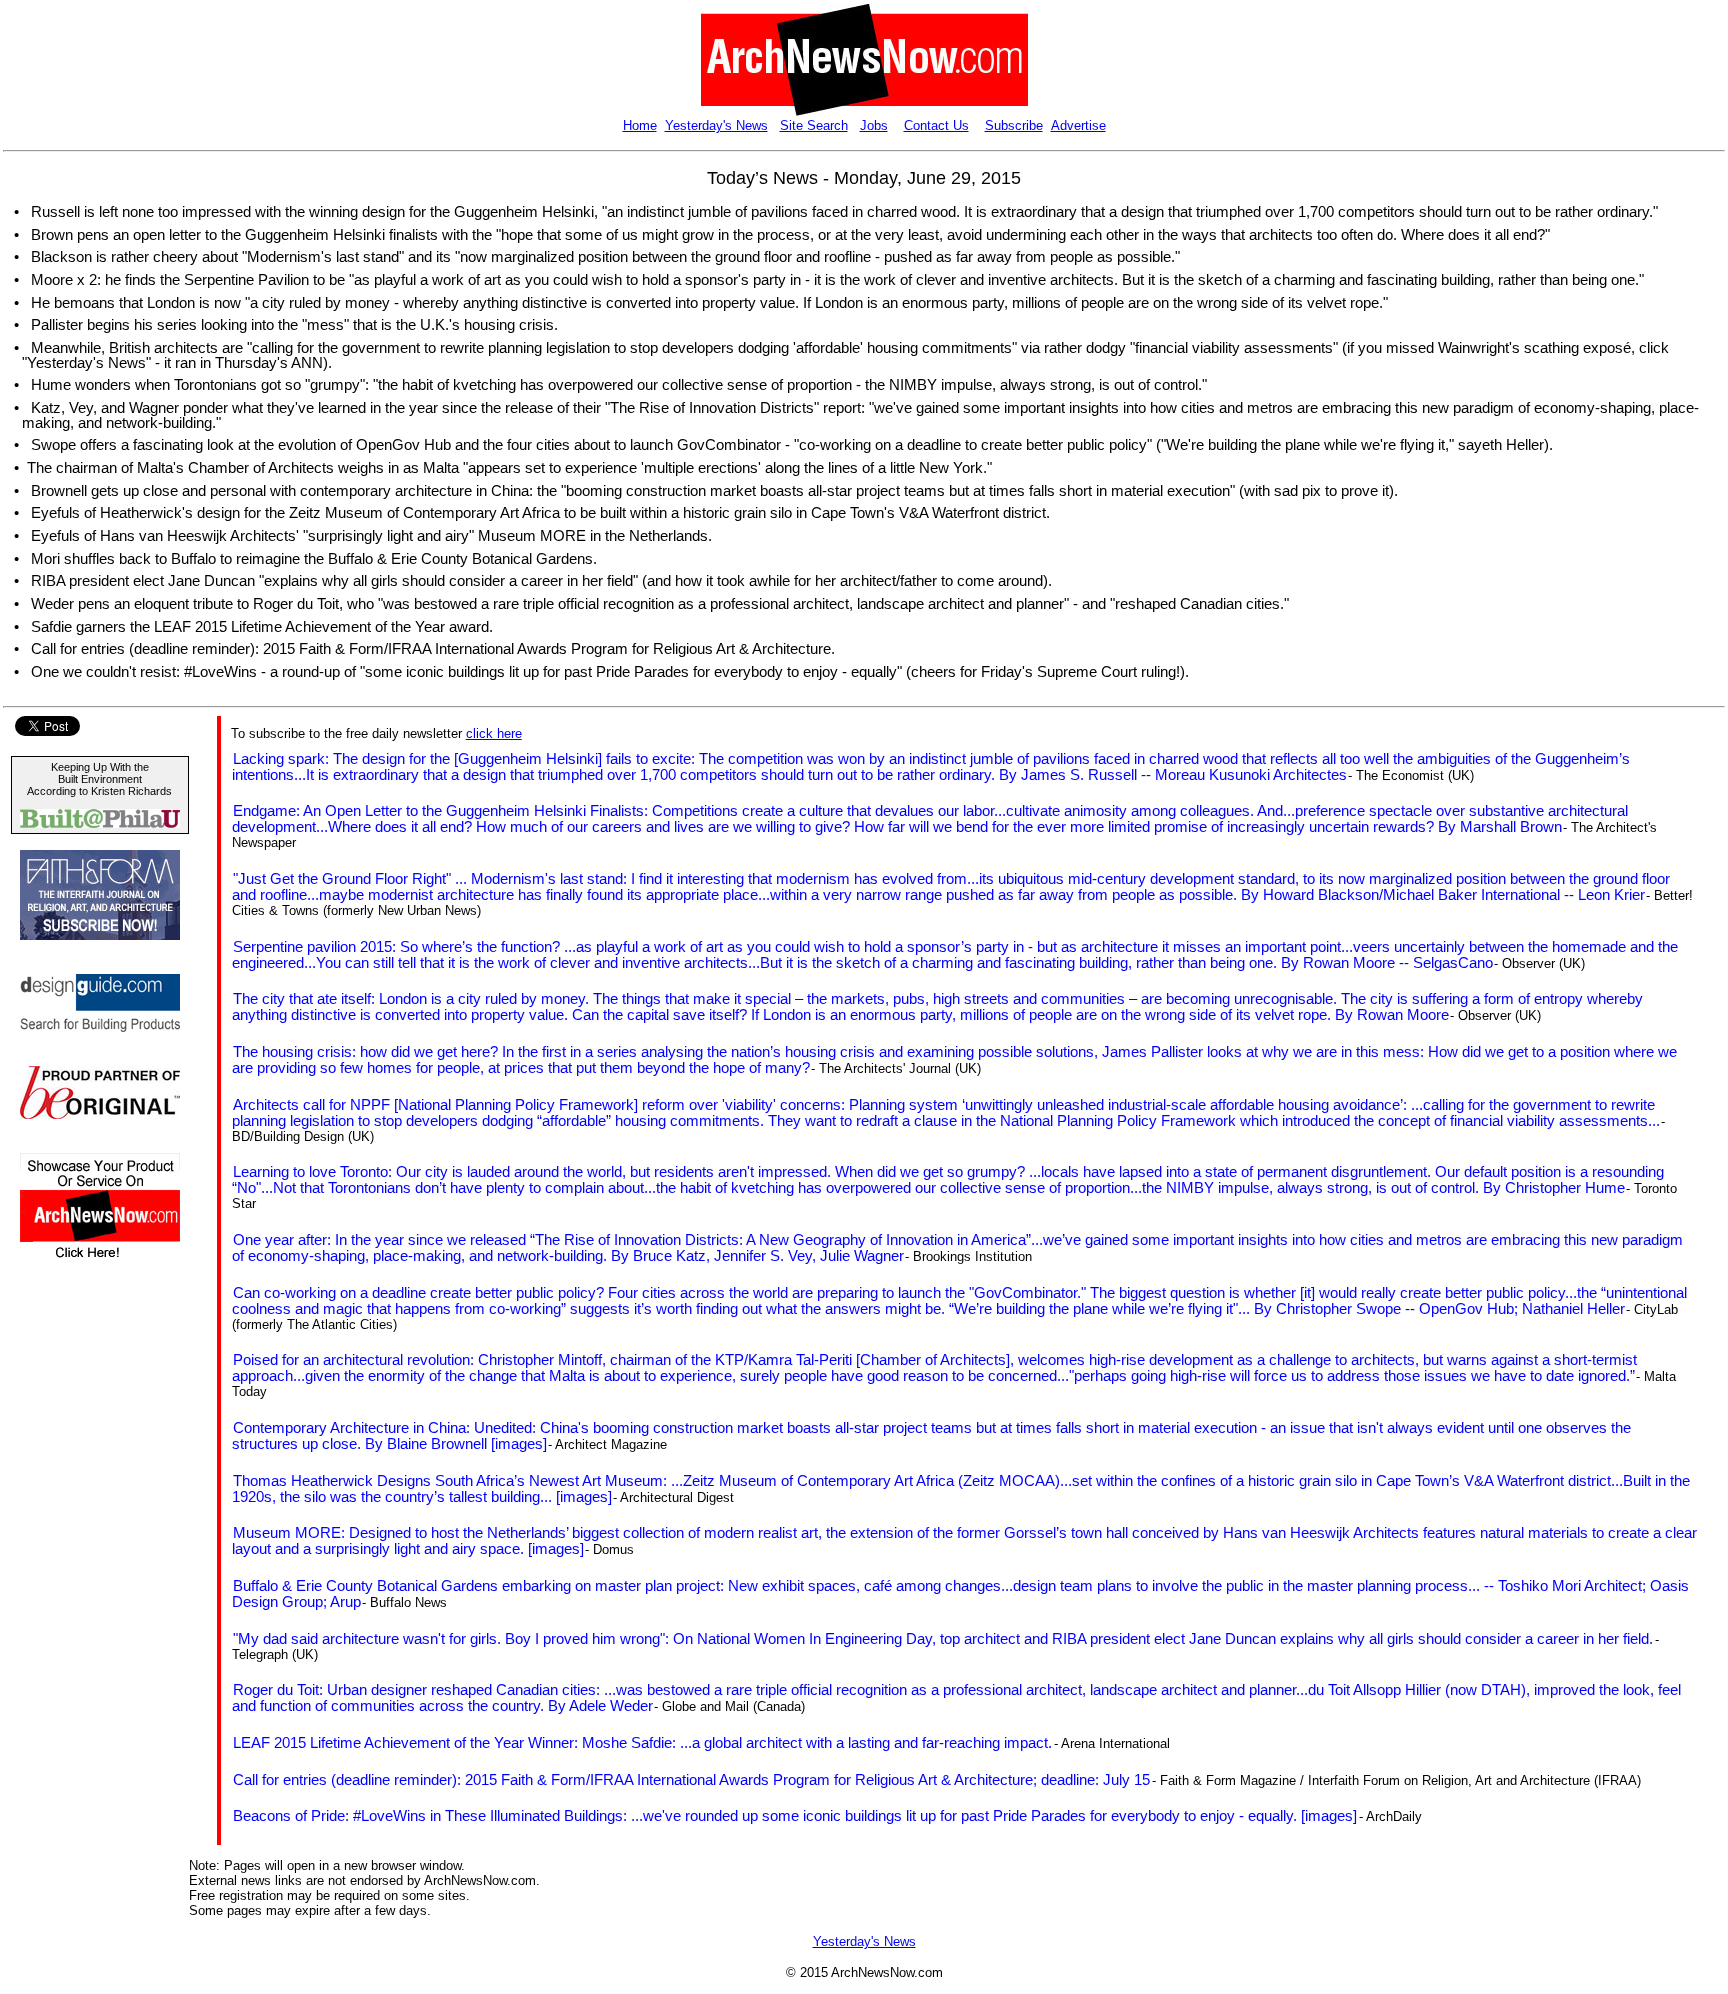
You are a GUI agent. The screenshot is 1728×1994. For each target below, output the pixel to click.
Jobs (874, 125)
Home (640, 125)
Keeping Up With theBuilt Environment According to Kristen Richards (99, 779)
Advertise (1078, 125)
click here (494, 733)
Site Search (814, 125)
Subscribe (1014, 125)
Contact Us (936, 125)
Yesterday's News (716, 125)
